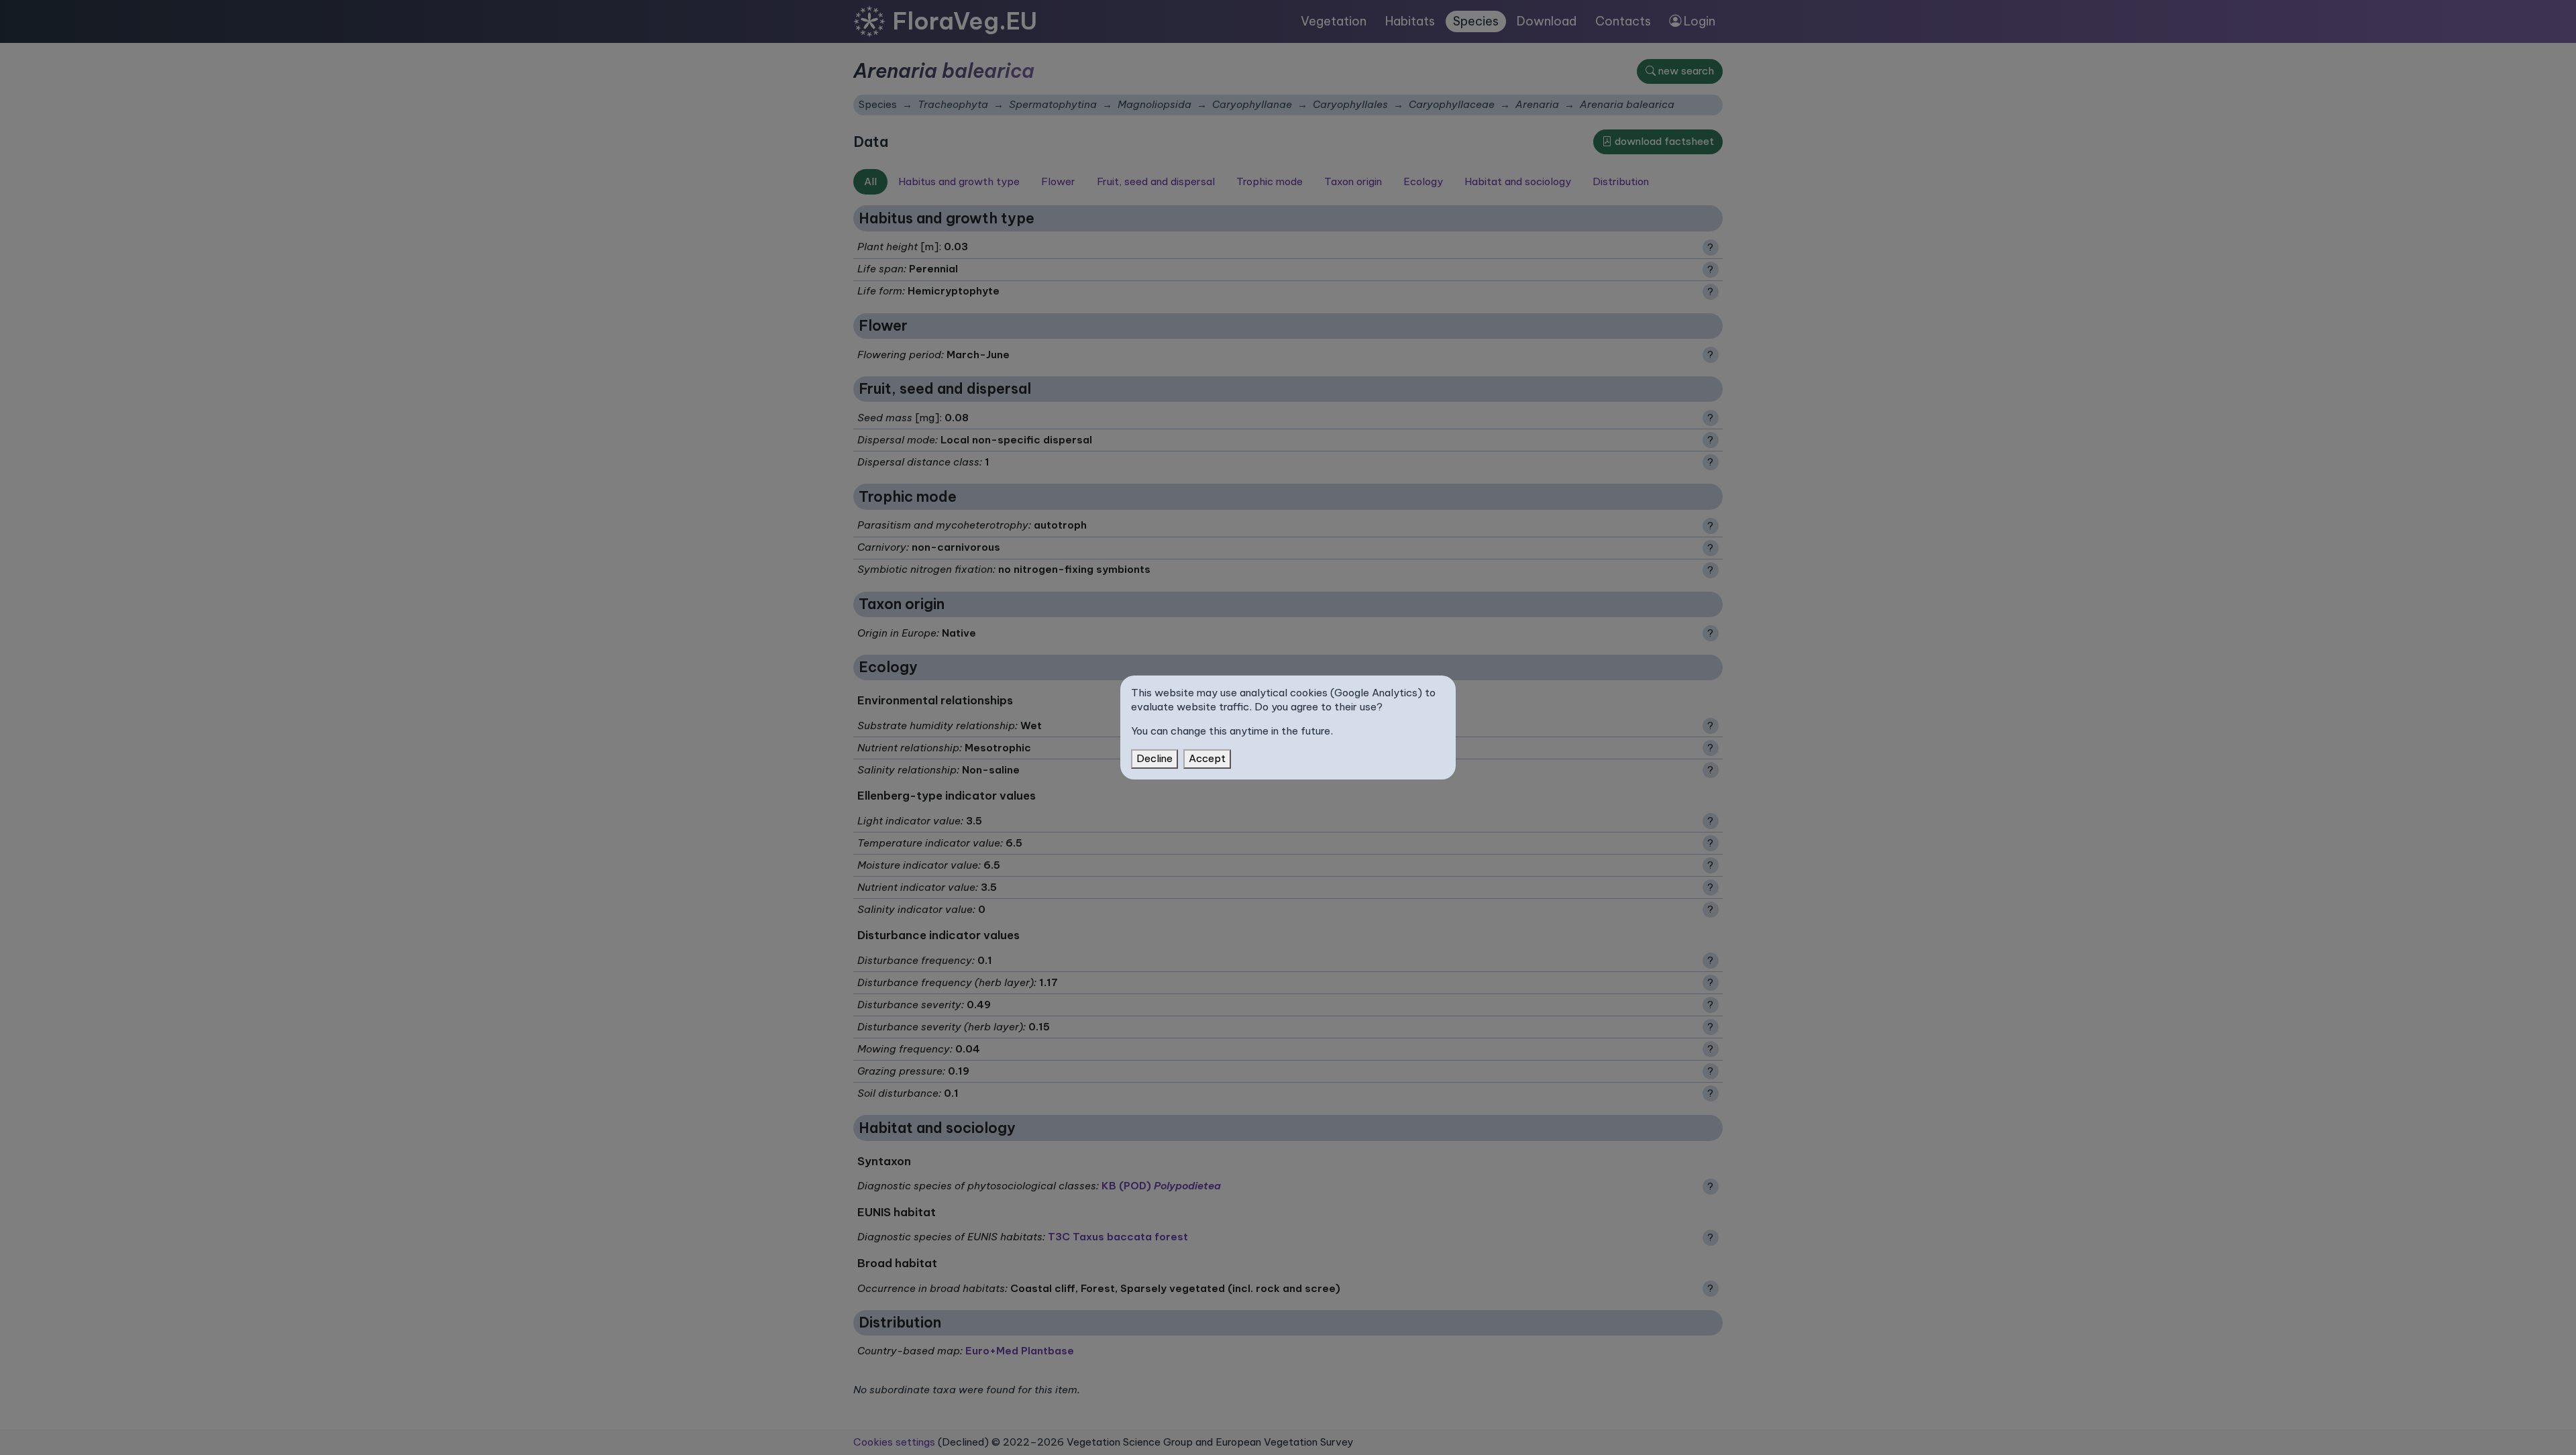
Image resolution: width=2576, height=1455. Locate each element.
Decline (1155, 758)
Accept (1207, 758)
